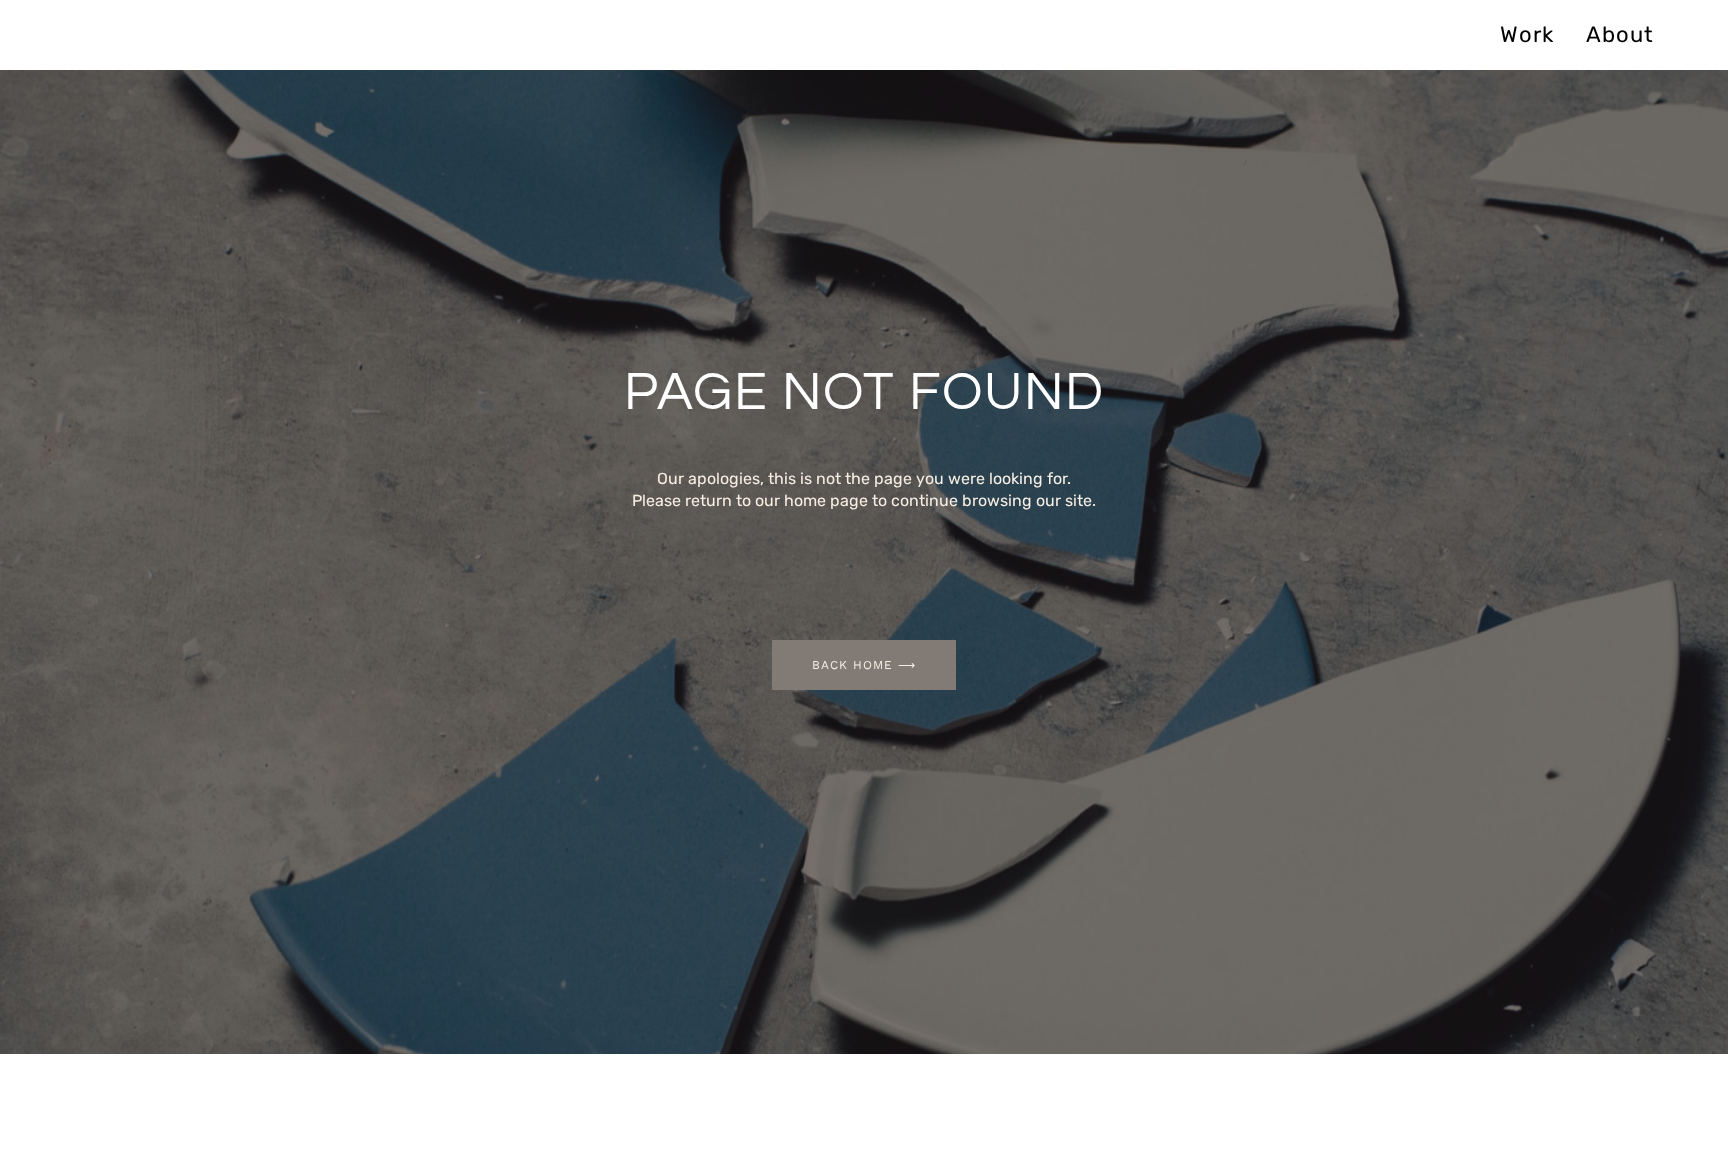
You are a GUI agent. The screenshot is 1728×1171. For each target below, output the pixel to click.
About (1620, 34)
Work (1527, 34)
